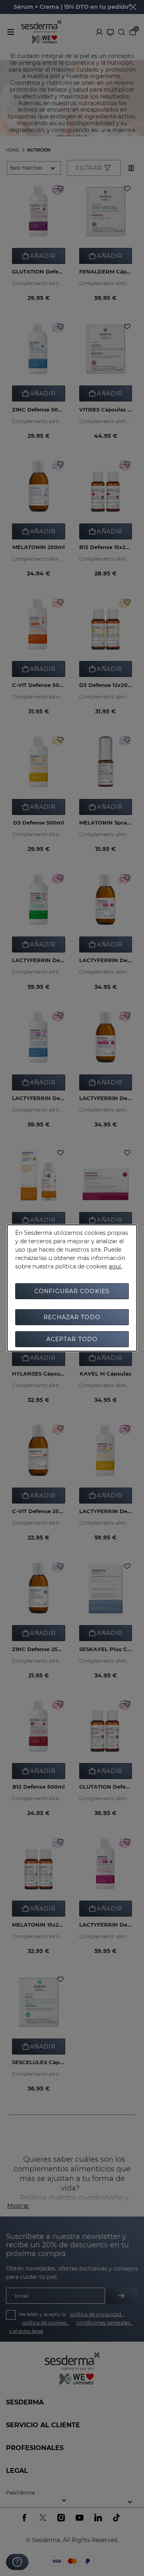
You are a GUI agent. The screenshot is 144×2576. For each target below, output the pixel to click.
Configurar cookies (72, 1291)
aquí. (115, 1266)
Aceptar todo (72, 1339)
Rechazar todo (72, 1317)
